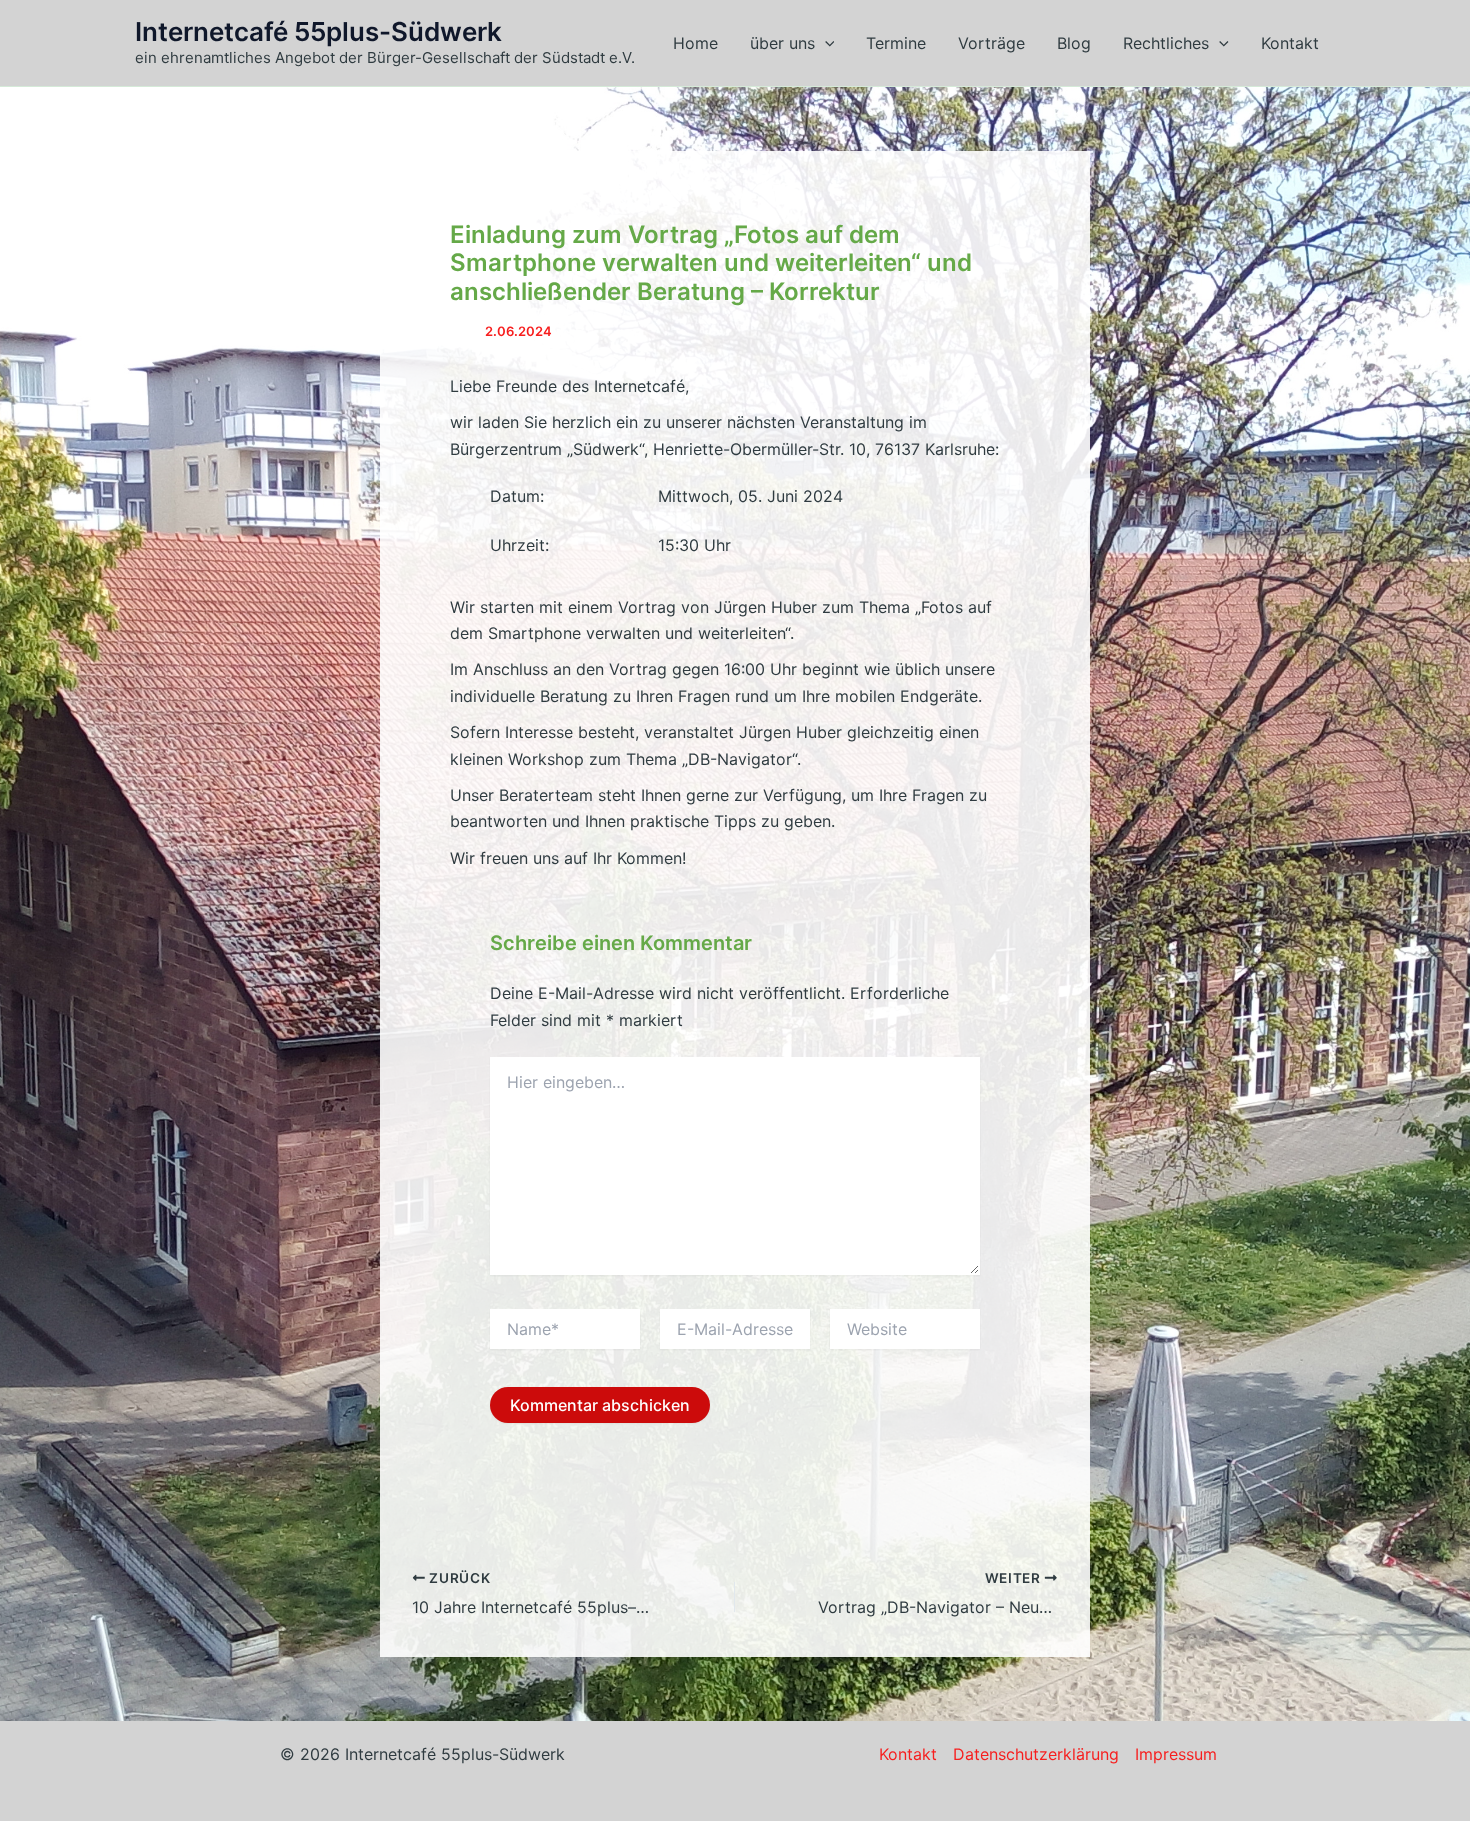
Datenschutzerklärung (1036, 1754)
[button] (825, 43)
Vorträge (991, 43)
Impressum (1176, 1754)
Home (695, 43)
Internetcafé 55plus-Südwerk (318, 31)
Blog (1074, 43)
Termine (896, 43)
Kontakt (1290, 43)
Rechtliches (1166, 43)
